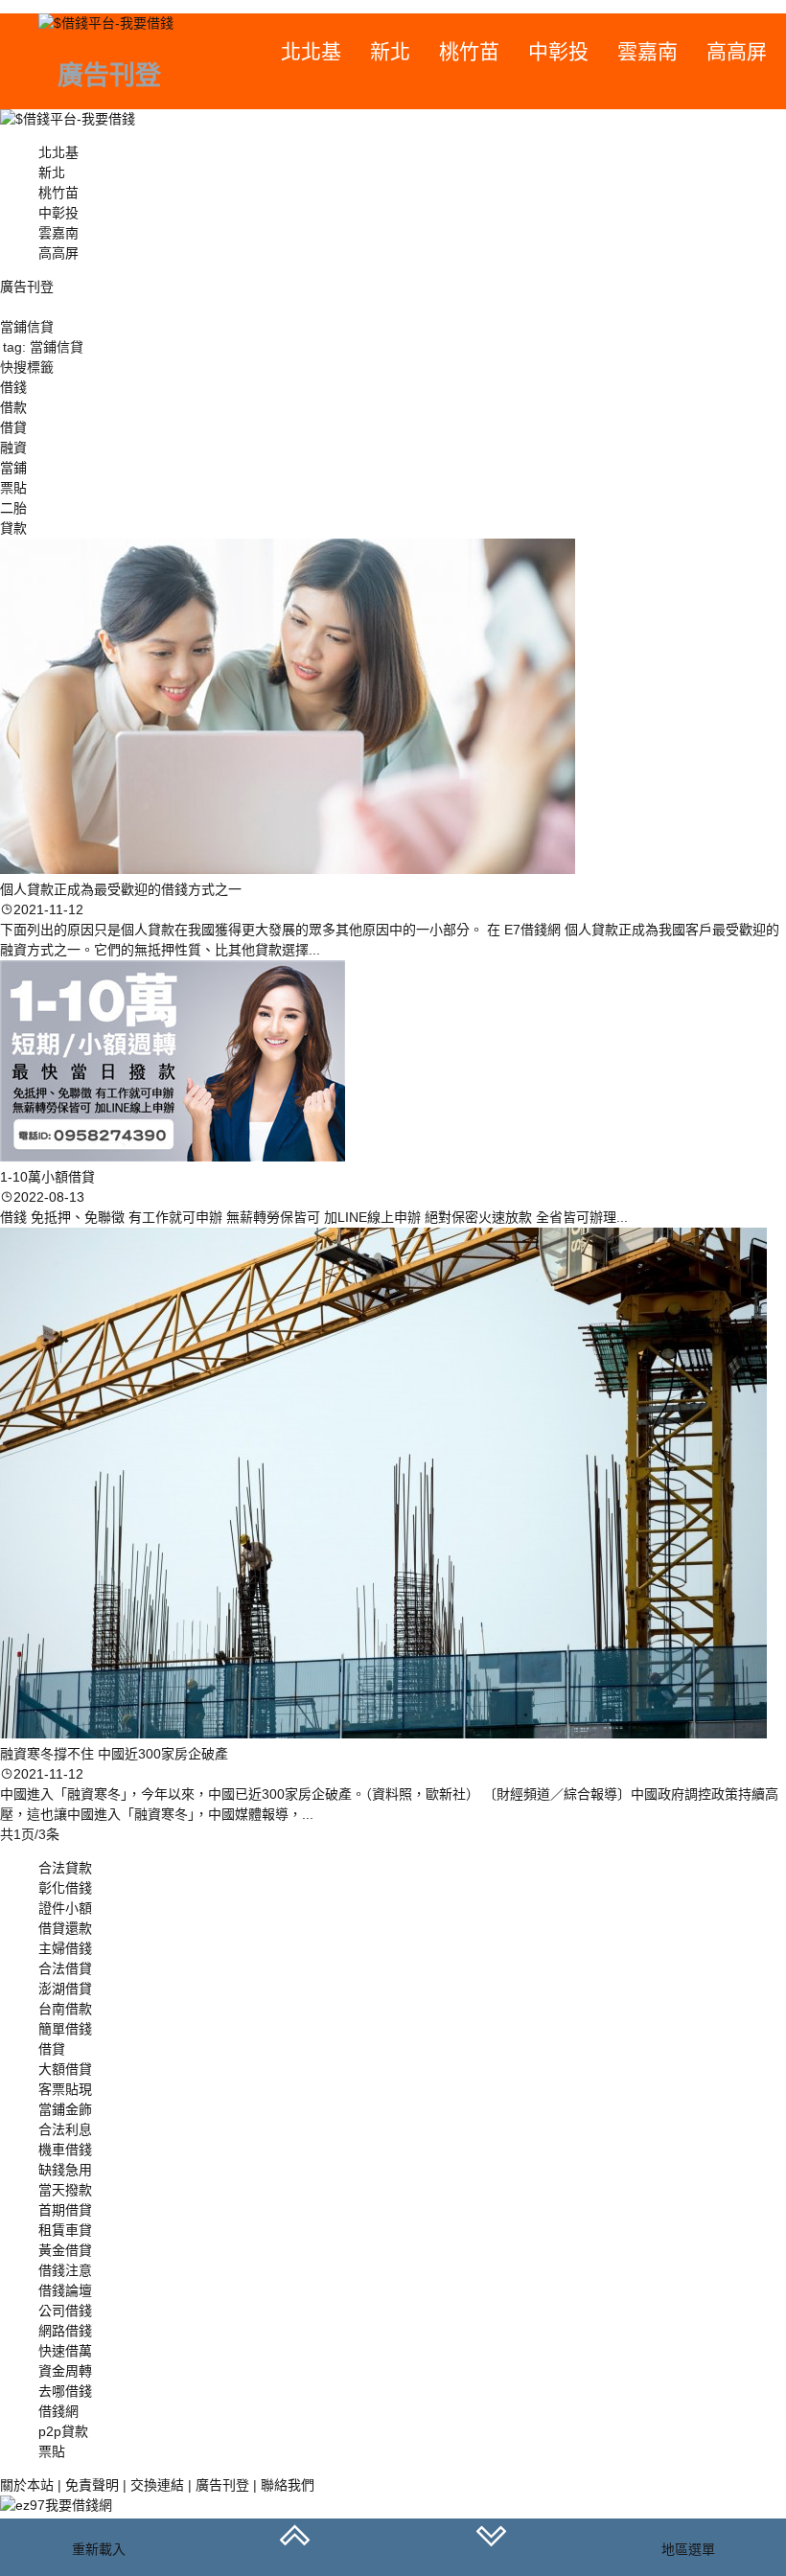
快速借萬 (65, 2351)
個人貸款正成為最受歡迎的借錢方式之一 (121, 889)
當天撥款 (65, 2190)
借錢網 (58, 2411)
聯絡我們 (288, 2485)
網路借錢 (65, 2331)
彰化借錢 (65, 1888)
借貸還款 (65, 1928)
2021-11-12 (48, 909)
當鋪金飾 (65, 2109)
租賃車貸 (65, 2230)
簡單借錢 (65, 2029)
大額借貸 (65, 2069)
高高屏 (737, 51)
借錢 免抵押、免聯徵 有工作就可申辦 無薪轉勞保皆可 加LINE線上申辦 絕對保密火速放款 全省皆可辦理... (314, 1217)
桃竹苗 (469, 51)
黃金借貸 (65, 2250)
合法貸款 (65, 1868)
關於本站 (27, 2485)
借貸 (52, 2049)
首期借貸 (65, 2210)
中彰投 (558, 51)
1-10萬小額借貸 (47, 1177)
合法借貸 (65, 1968)
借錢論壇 (65, 2290)
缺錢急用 (65, 2170)
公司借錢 (65, 2311)
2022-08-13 (49, 1197)
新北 (390, 51)
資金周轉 (65, 2371)
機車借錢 (65, 2150)
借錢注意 (65, 2270)
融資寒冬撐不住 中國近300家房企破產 (114, 1754)
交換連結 (157, 2485)
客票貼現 (65, 2089)
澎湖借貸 (65, 1989)
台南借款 (65, 2009)
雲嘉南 (647, 51)
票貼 (52, 2451)
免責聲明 (92, 2485)
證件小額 (65, 1908)
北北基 (311, 51)
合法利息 (65, 2129)
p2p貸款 (63, 2431)
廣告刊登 (222, 2485)
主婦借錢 (65, 1948)
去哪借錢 (65, 2391)
